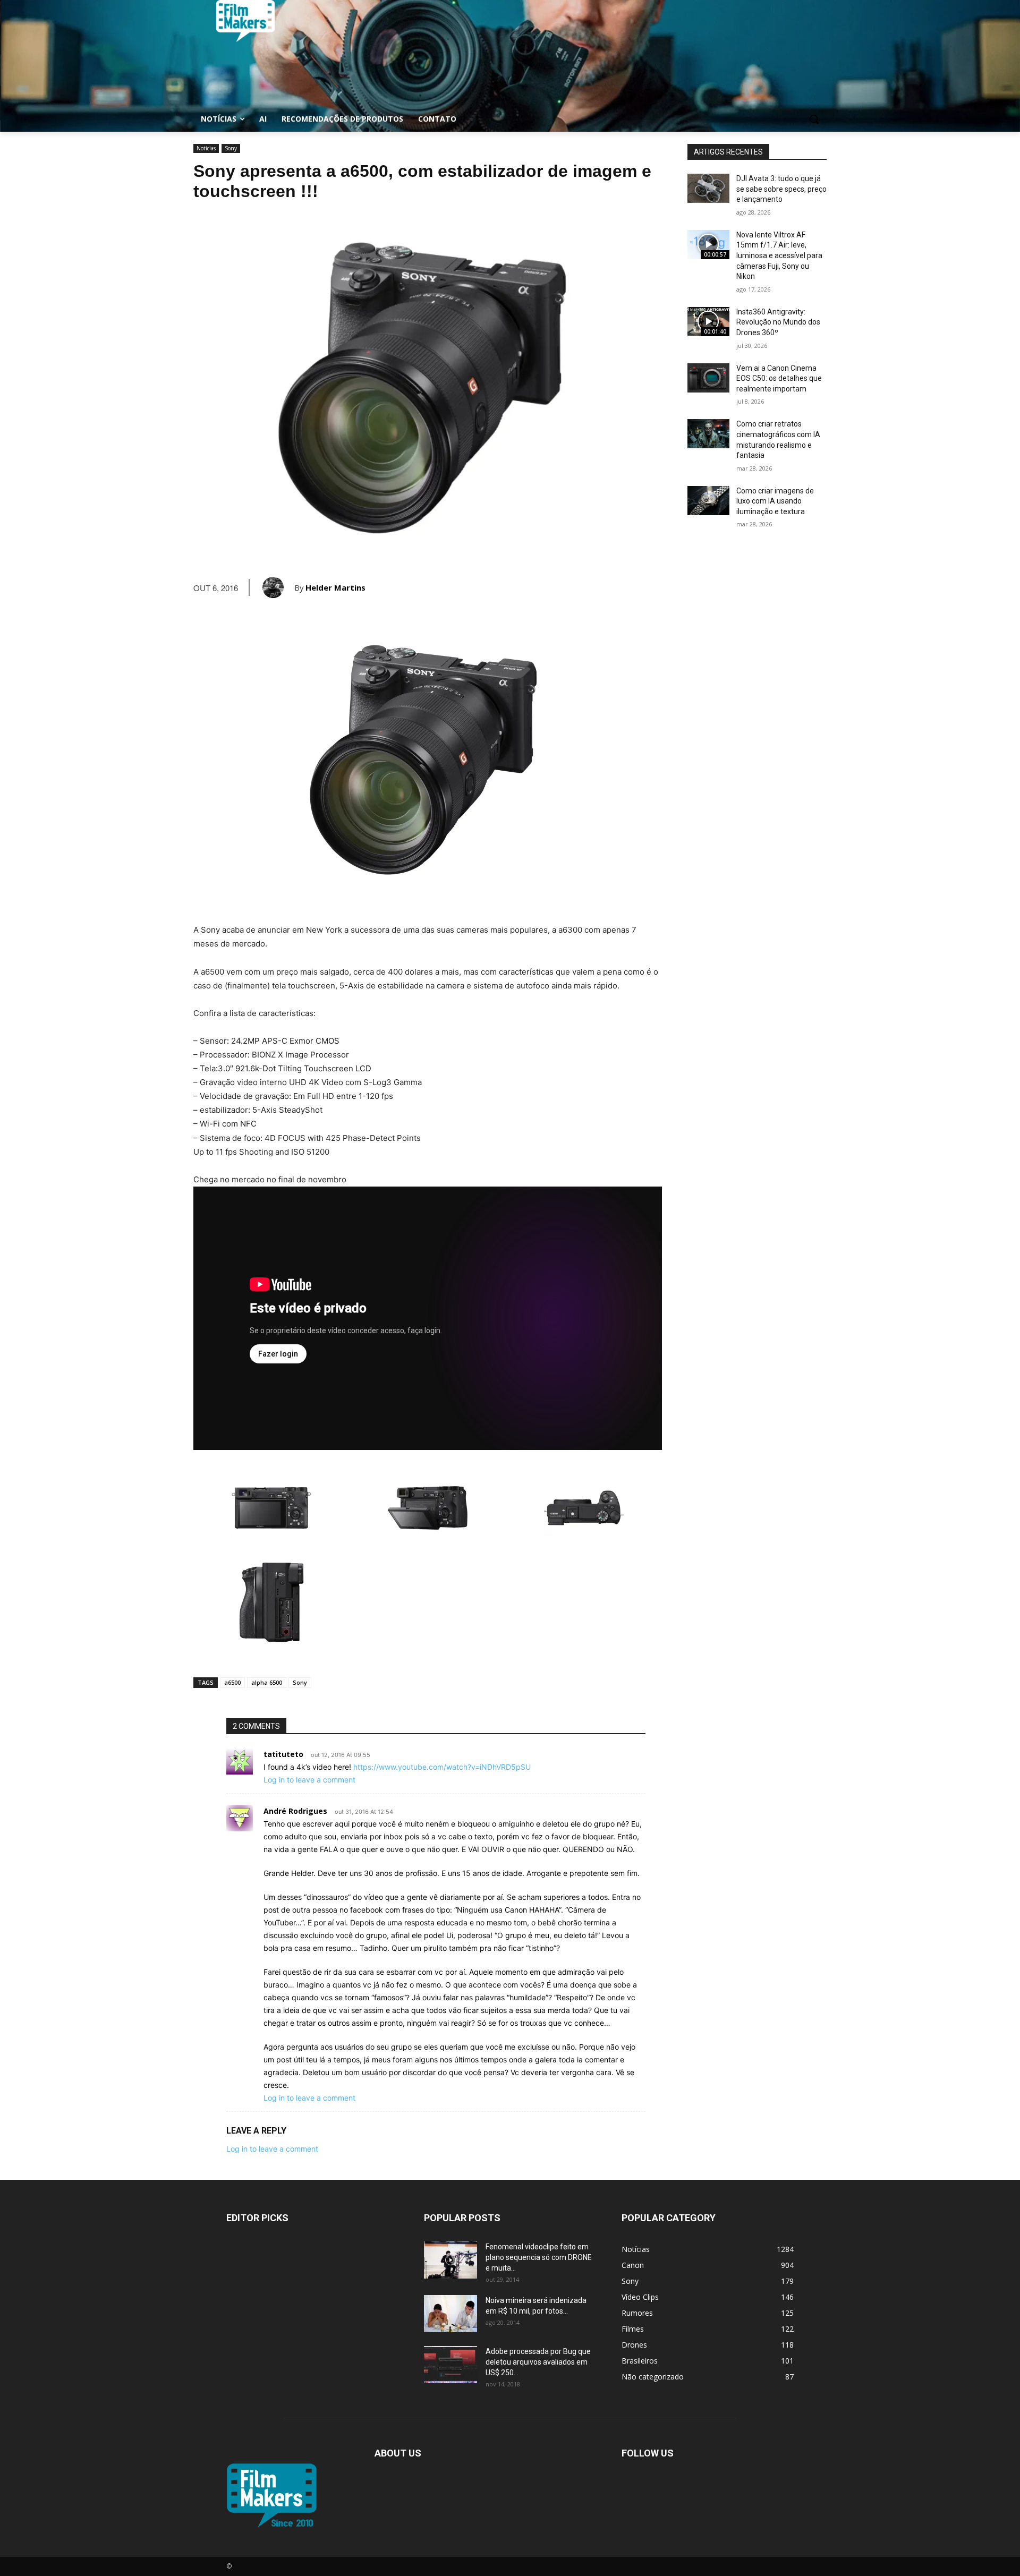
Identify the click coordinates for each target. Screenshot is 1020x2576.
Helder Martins (335, 587)
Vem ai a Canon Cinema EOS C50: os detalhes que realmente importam (779, 378)
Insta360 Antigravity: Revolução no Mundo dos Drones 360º (778, 322)
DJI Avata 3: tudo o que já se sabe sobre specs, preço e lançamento (781, 189)
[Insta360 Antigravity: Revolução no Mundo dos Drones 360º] (708, 322)
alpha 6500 (267, 1682)
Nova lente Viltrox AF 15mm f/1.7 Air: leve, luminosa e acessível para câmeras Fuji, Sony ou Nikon (779, 255)
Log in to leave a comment (309, 1780)
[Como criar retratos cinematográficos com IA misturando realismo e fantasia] (708, 434)
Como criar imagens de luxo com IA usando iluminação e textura (775, 501)
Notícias (206, 148)
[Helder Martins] (278, 587)
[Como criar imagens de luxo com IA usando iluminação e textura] (708, 501)
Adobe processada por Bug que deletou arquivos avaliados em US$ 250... (538, 2362)
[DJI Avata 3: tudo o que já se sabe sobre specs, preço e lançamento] (708, 188)
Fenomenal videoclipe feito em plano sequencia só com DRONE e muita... (539, 2257)
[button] (814, 119)
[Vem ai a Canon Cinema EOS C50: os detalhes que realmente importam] (708, 378)
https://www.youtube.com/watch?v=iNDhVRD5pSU (442, 1767)
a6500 (232, 1682)
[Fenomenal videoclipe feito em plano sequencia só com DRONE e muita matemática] (450, 2260)
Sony (231, 148)
